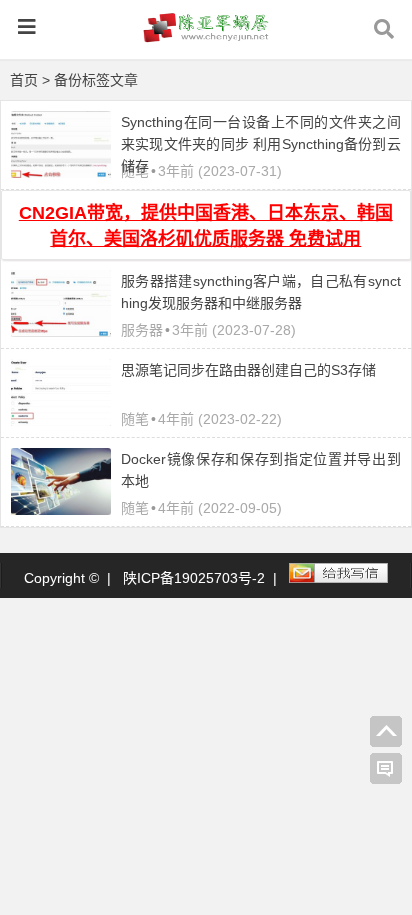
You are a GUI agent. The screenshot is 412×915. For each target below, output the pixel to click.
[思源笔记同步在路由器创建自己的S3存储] (61, 421)
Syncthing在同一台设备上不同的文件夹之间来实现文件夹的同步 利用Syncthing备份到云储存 (261, 144)
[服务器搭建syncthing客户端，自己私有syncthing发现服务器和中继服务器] (61, 331)
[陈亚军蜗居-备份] (206, 36)
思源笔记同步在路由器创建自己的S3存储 (248, 370)
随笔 (135, 419)
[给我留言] (386, 769)
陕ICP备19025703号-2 (194, 578)
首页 (24, 80)
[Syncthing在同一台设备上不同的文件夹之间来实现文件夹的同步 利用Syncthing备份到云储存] (61, 173)
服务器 (142, 330)
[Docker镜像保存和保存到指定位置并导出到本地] (61, 510)
